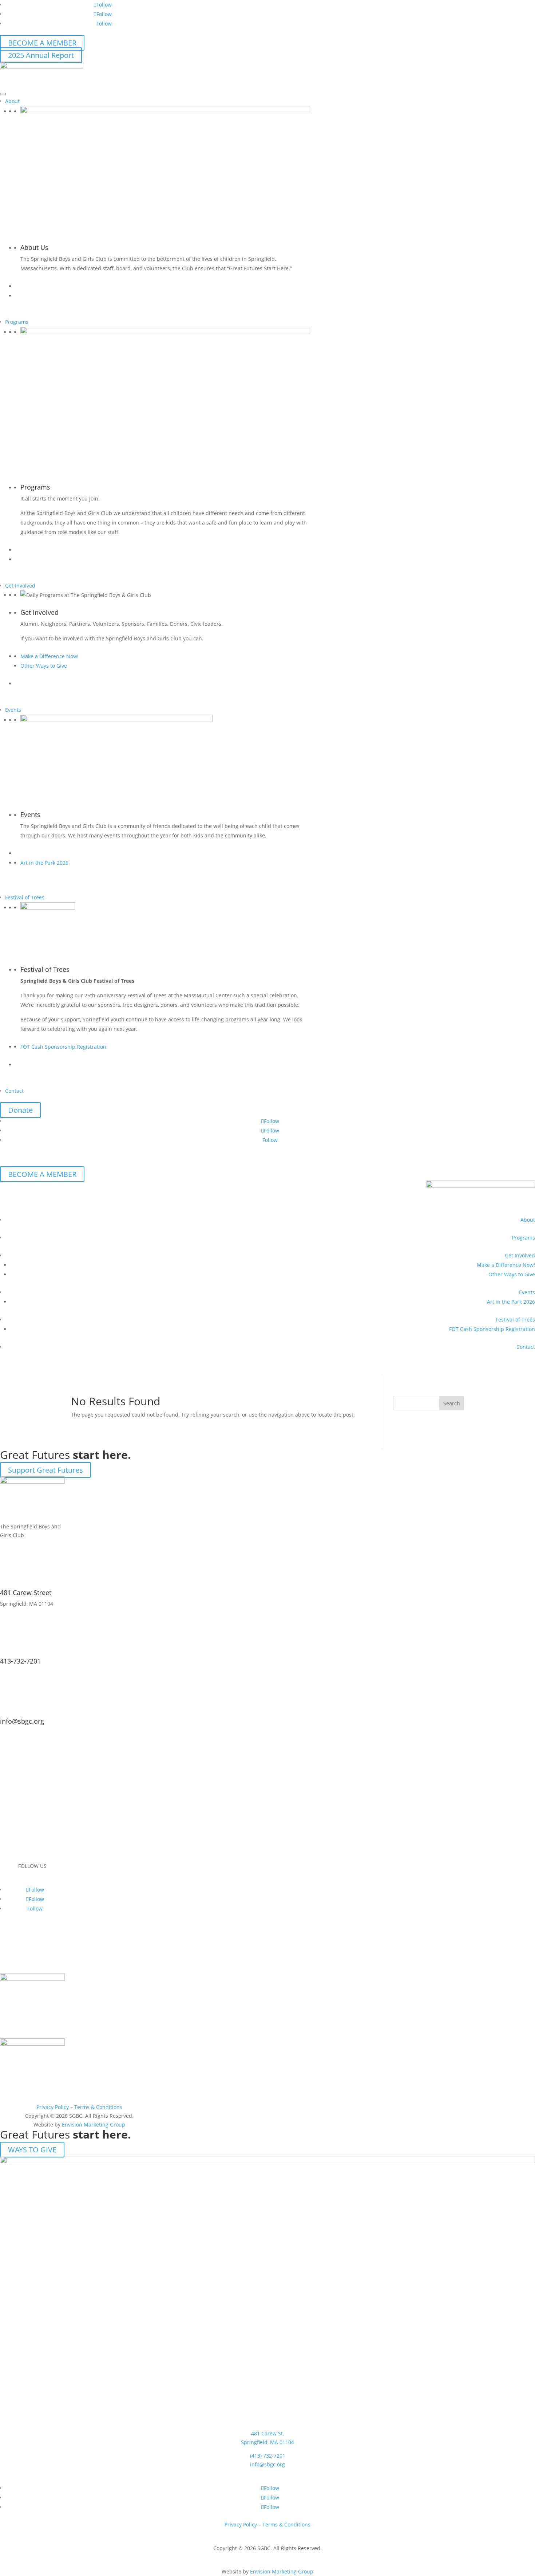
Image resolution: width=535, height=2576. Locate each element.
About (12, 101)
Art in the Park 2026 (44, 863)
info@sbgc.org (22, 1721)
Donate (20, 1110)
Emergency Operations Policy (30, 1949)
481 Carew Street (26, 1593)
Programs (17, 322)
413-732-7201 (20, 1661)
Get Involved (20, 586)
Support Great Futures (45, 1470)
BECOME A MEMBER (42, 43)
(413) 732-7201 (268, 2456)
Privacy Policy (53, 2107)
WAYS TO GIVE (32, 2150)
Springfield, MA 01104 (267, 2442)
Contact (14, 1091)
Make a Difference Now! (49, 656)
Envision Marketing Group (94, 2125)
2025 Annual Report (41, 55)
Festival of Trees (25, 897)
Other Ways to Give (44, 666)
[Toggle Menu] (3, 94)
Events (13, 710)
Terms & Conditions (98, 2107)
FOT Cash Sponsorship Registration (63, 1047)
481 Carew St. (268, 2433)
